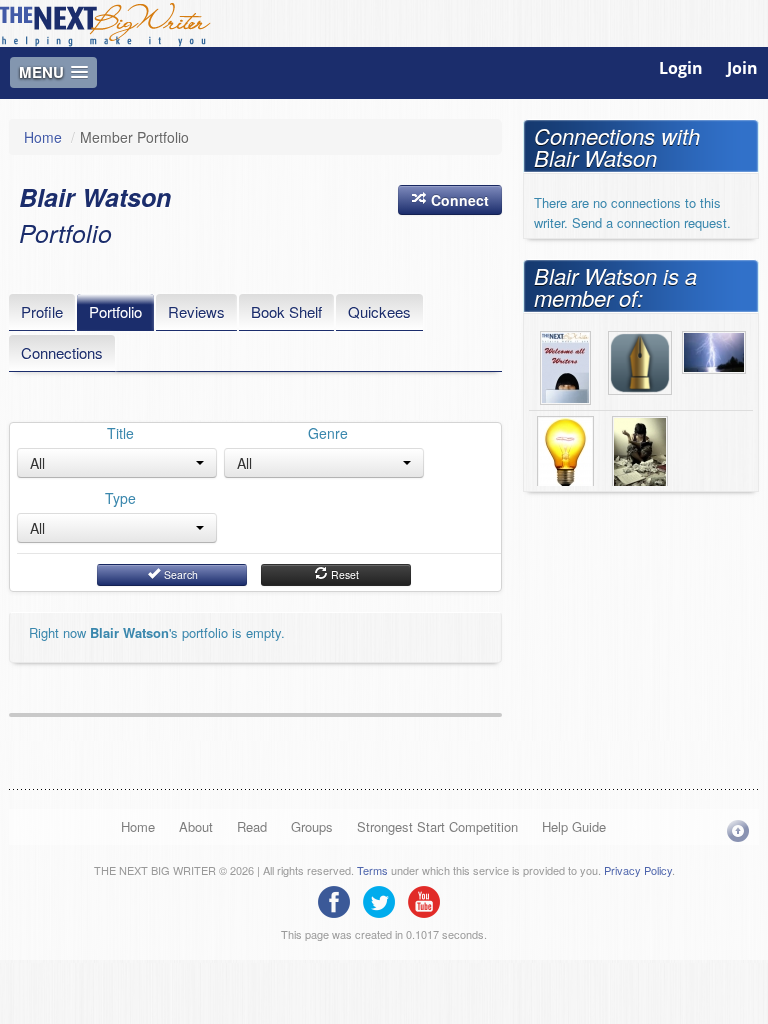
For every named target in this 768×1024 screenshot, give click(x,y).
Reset (343, 574)
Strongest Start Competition (437, 826)
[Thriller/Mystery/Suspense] (714, 350)
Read (252, 826)
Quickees (379, 311)
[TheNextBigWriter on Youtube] (429, 900)
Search (179, 574)
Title (120, 433)
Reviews (196, 311)
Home (43, 137)
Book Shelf (286, 311)
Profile (42, 311)
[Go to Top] (738, 830)
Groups (312, 826)
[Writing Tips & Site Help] (565, 451)
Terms (372, 870)
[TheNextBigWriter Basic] (640, 361)
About (196, 826)
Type (120, 498)
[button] (450, 200)
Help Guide (574, 826)
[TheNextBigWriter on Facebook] (339, 900)
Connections (62, 352)
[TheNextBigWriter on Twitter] (384, 900)
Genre (328, 433)
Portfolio (115, 311)
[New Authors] (640, 451)
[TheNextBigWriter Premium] (565, 366)
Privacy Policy (638, 870)
